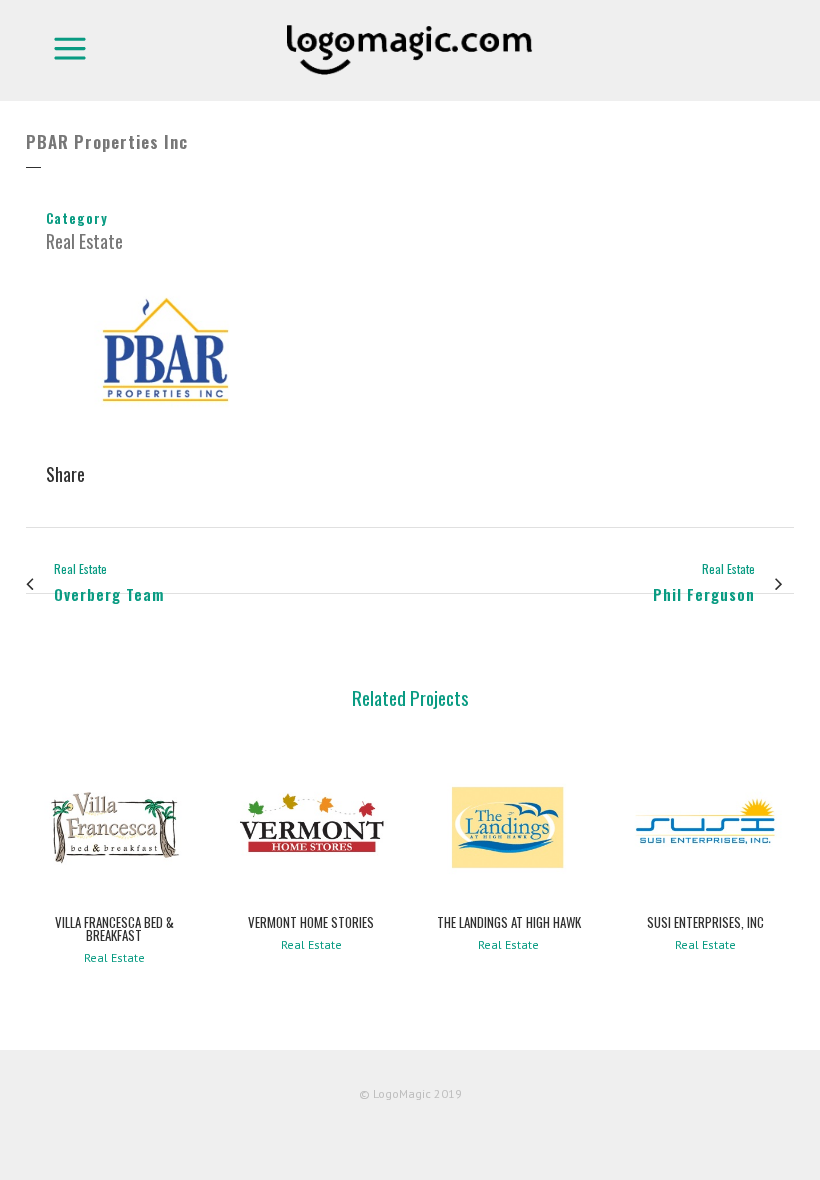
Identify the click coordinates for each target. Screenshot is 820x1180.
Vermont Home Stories (311, 922)
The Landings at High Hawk (509, 922)
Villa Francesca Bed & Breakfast (114, 928)
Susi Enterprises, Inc (705, 922)
